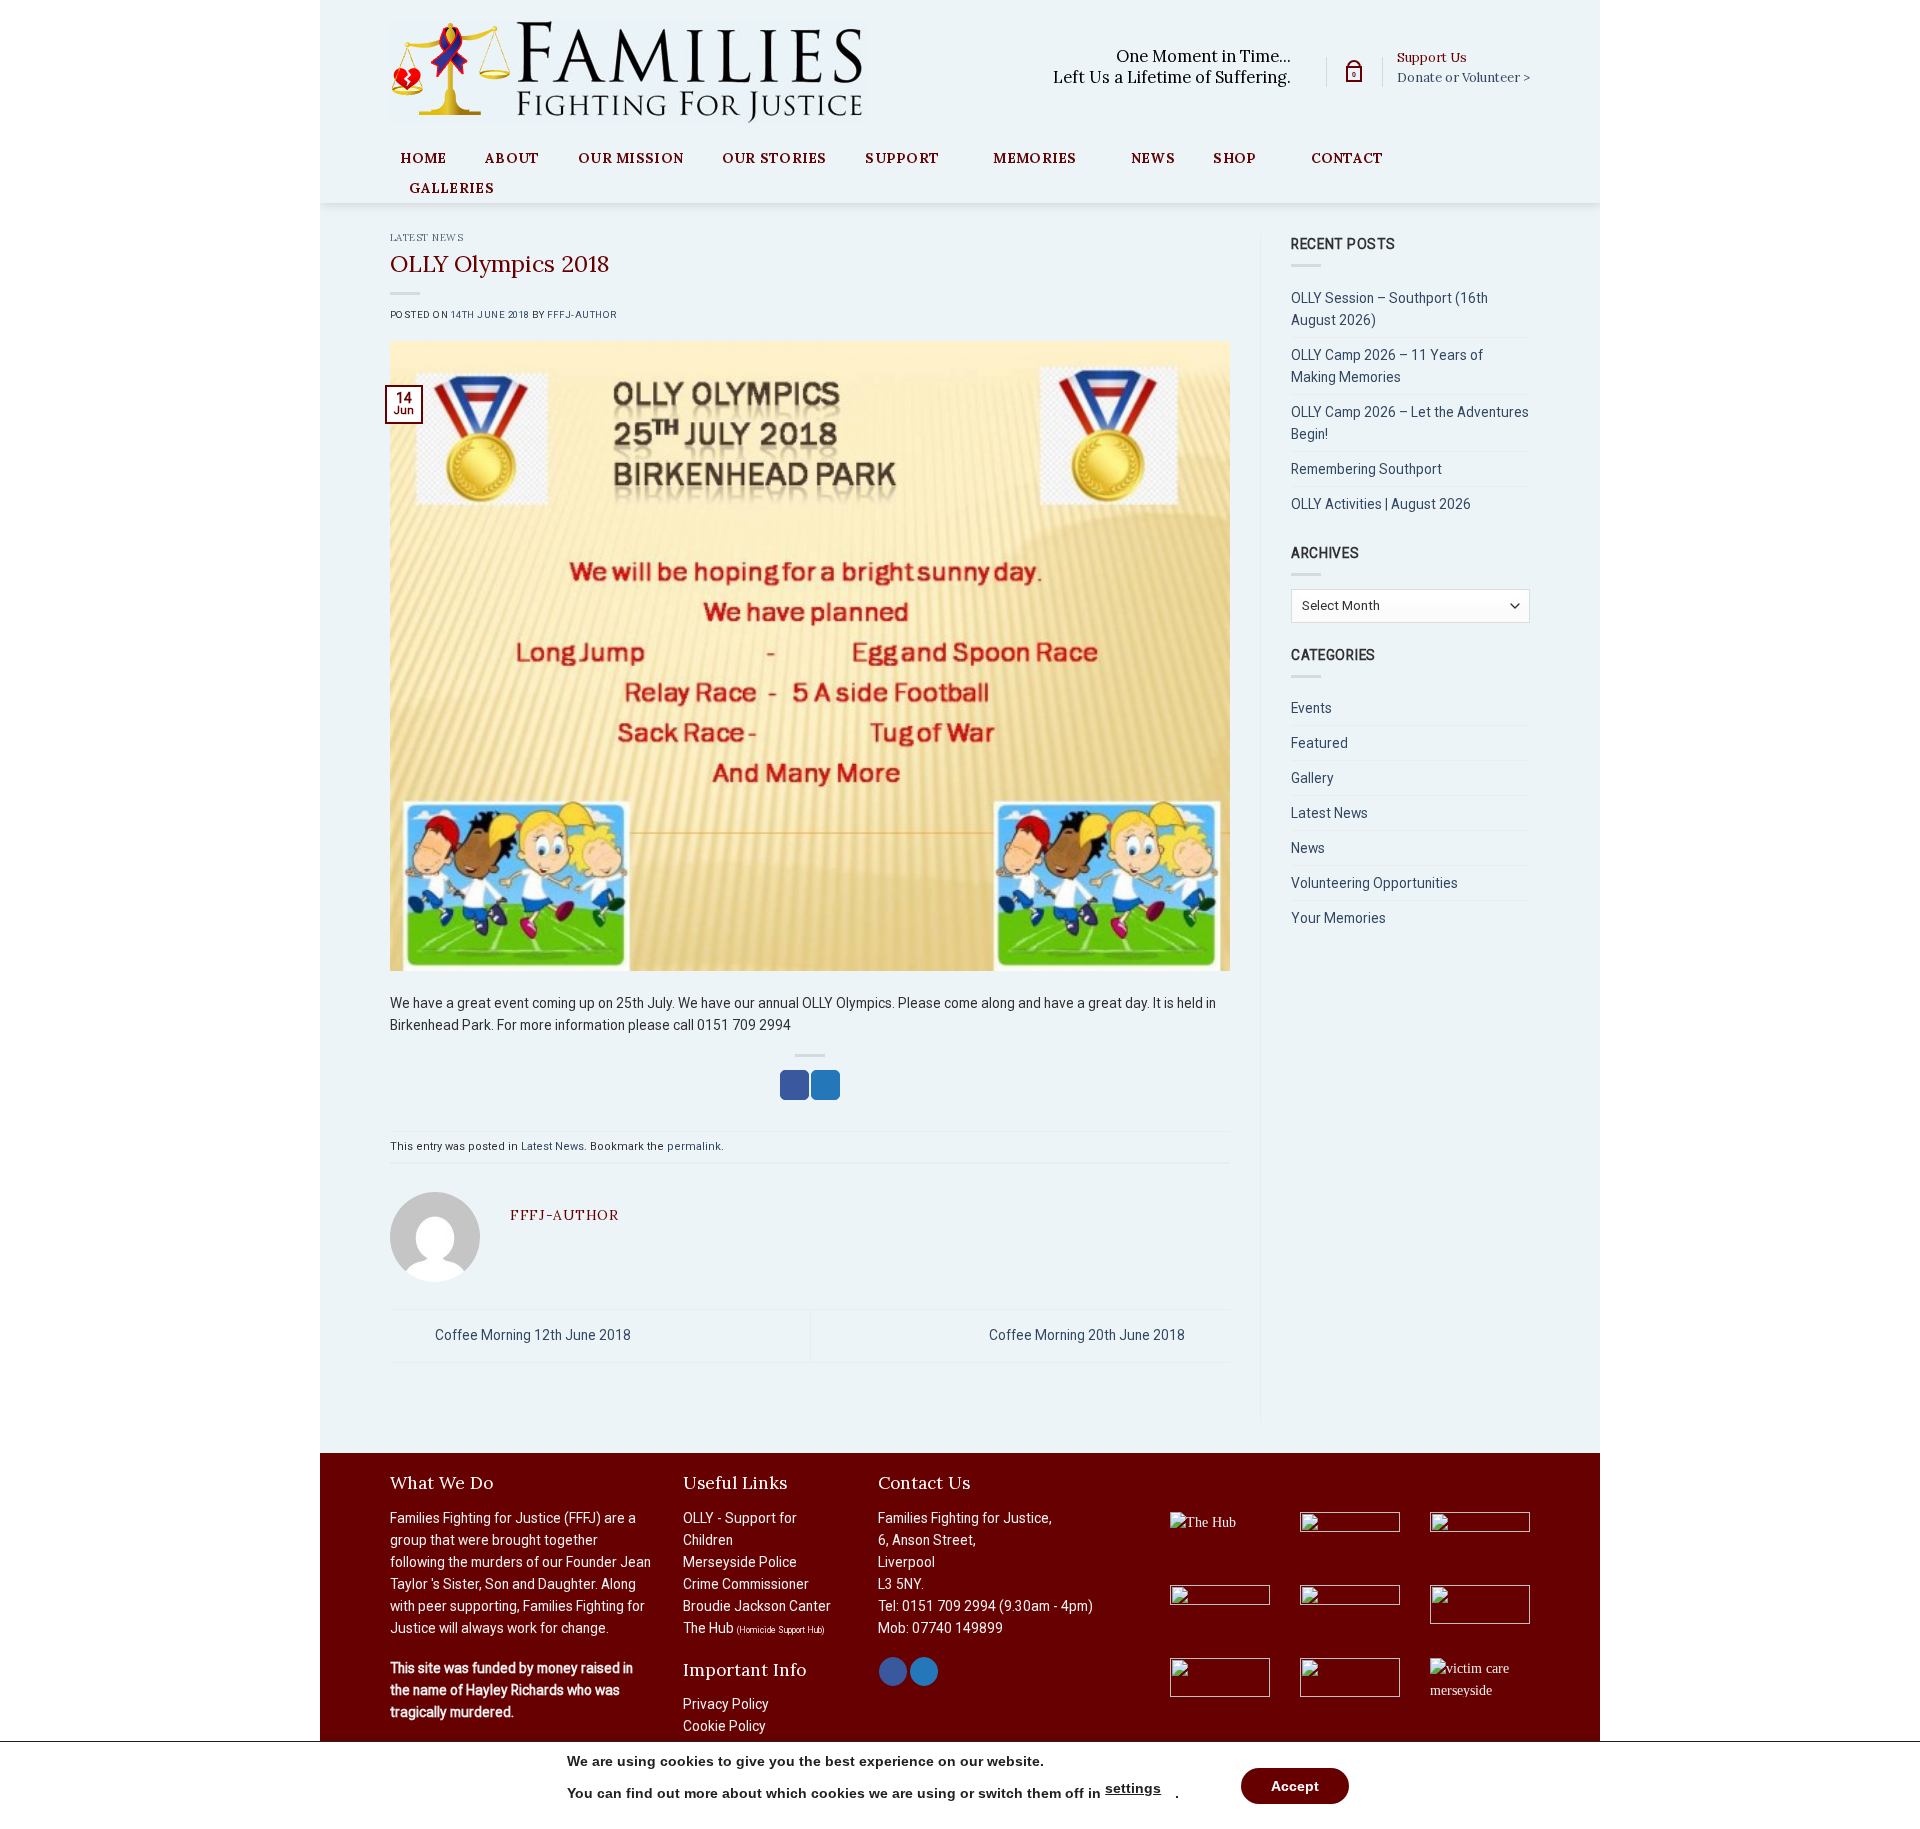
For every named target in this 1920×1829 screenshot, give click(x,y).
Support (902, 158)
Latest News (426, 237)
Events (1311, 708)
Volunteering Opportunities (1374, 883)
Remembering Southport (1366, 469)
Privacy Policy (726, 1704)
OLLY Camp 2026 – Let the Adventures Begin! (1410, 423)
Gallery (1312, 778)
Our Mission (630, 158)
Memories (1034, 158)
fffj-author (582, 314)
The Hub (753, 1628)
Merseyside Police (740, 1562)
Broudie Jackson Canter (757, 1606)
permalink (694, 1146)
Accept (1295, 1786)
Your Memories (1338, 918)
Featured (1319, 743)
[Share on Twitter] (825, 1084)
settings (1133, 1788)
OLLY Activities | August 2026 (1381, 504)
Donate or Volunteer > (1463, 77)
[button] (1354, 72)
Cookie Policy (724, 1726)
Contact (1347, 158)
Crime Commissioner (746, 1584)
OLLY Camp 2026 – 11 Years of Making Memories (1387, 366)
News (1153, 158)
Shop (1234, 158)
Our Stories (774, 158)
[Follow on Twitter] (924, 1671)
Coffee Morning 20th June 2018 (1088, 1335)
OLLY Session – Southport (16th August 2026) (1389, 309)
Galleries (451, 188)
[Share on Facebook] (794, 1084)
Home (423, 158)
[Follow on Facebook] (893, 1671)
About (512, 158)
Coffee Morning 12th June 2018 (531, 1335)
